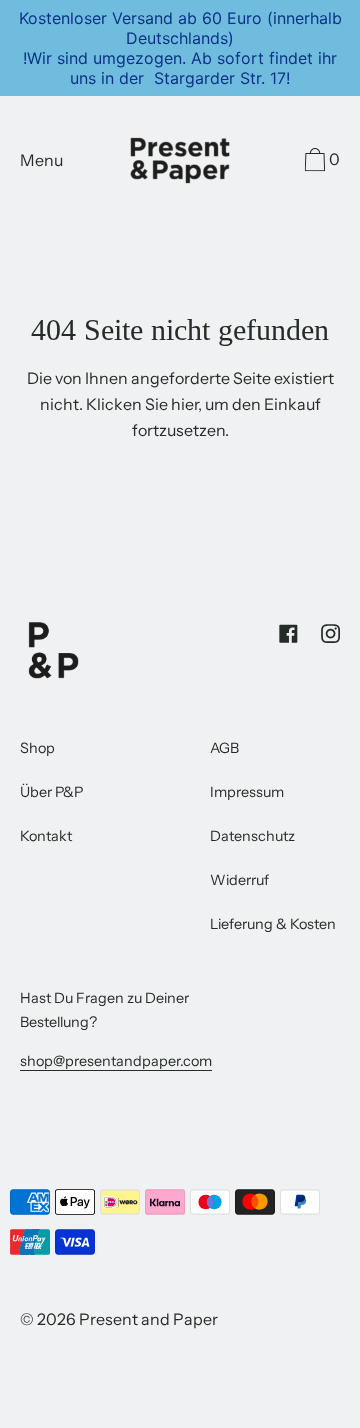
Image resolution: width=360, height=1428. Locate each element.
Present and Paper (148, 1319)
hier (184, 404)
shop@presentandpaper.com (116, 1061)
